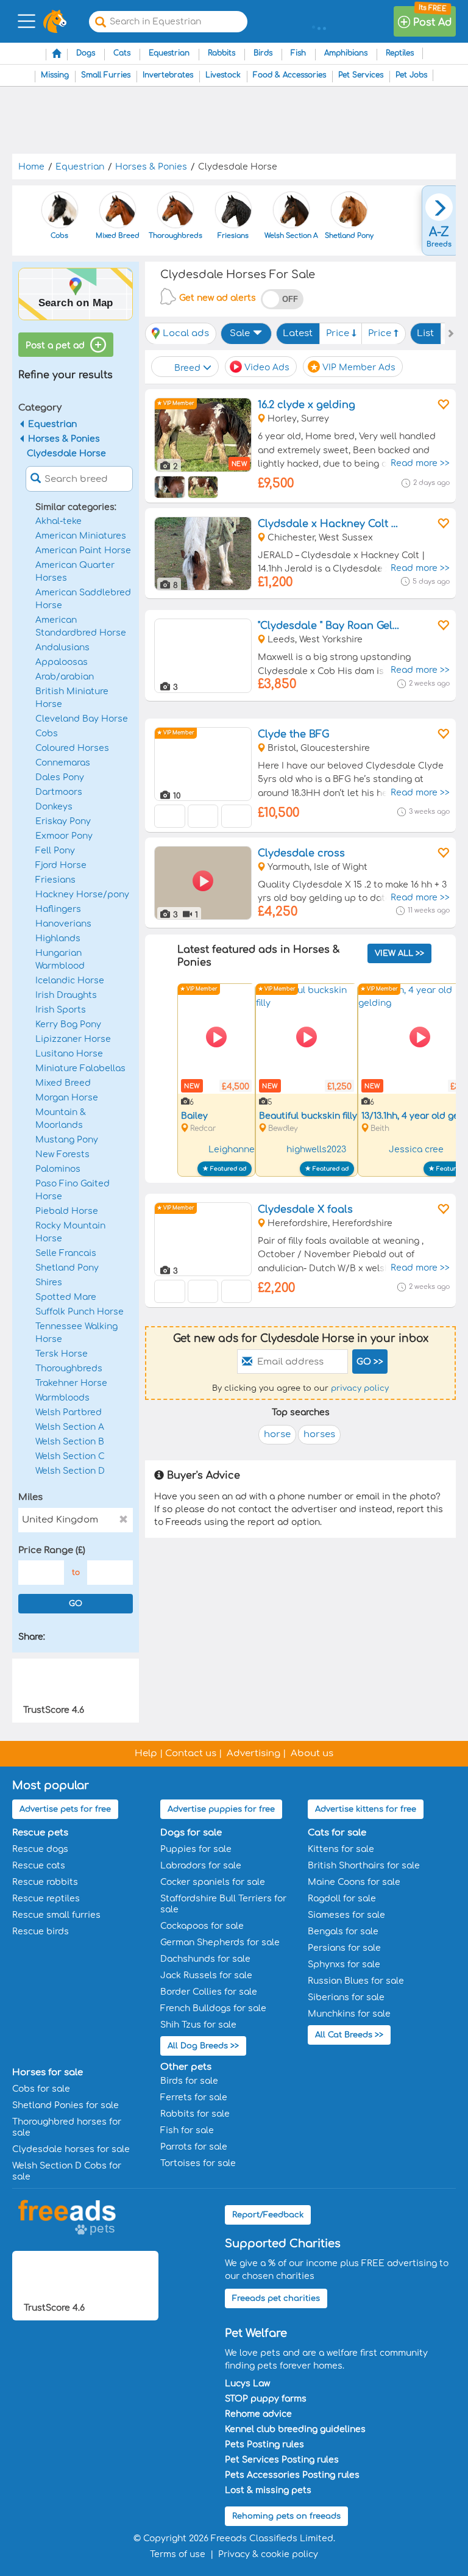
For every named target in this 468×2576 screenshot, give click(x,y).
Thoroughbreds (69, 1369)
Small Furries (106, 75)
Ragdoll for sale (342, 1899)
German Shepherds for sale (220, 1943)
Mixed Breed (63, 1083)
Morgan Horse (67, 1098)
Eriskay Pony (63, 821)
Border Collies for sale (209, 1992)
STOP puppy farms (266, 2399)
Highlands (58, 938)
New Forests (62, 1154)
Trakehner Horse (71, 1383)
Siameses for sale (346, 1915)
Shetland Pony (67, 1268)
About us (312, 1753)
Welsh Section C (70, 1456)
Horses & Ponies (64, 439)
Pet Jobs (411, 75)
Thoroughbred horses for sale (67, 2127)
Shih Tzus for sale (198, 2025)
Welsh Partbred (69, 1412)
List (425, 333)
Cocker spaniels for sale (213, 1882)
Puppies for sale (196, 1849)
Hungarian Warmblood (60, 960)
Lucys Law (247, 2384)
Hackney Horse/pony (82, 895)
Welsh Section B (70, 1442)
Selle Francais (66, 1253)
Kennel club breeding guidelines (295, 2429)
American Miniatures (81, 536)
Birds (263, 53)
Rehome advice (258, 2414)
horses (319, 1434)
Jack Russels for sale (206, 1975)
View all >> (399, 953)
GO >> (370, 1362)
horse (277, 1434)
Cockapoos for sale (202, 1926)
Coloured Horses (72, 748)
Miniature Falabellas (80, 1068)
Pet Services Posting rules (282, 2460)
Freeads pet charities (276, 2298)
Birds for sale (189, 2081)
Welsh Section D (70, 1471)
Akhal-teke (58, 521)
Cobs (47, 734)
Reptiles (400, 53)
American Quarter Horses (75, 572)
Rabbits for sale (195, 2114)
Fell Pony (55, 851)
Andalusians (62, 648)
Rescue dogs (40, 1849)
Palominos (58, 1169)
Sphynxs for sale (344, 1964)
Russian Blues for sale (356, 1981)
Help (146, 1753)
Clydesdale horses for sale (71, 2149)
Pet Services (361, 75)
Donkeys (54, 807)
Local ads (186, 333)
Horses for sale (48, 2072)
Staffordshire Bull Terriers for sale (223, 1904)
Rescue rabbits (45, 1882)
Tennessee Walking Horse (76, 1333)
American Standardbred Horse (81, 626)
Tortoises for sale (198, 2163)
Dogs (86, 53)
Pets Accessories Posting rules (292, 2475)
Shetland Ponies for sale (66, 2105)
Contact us (191, 1753)
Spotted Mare (66, 1297)
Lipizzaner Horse (73, 1039)
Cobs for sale (41, 2089)
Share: (32, 1637)
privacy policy (360, 1388)
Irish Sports (61, 1010)
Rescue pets (40, 1833)
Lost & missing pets (268, 2490)
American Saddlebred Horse (83, 599)
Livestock (223, 75)
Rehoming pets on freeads (286, 2516)
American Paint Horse (83, 551)
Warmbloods (62, 1398)
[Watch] (442, 404)
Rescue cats (39, 1866)
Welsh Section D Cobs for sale (67, 2171)
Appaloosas (62, 662)
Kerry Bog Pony (68, 1024)
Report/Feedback (268, 2215)
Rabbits (222, 53)
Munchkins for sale (349, 2014)
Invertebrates (168, 75)
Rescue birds (41, 1932)
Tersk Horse (62, 1354)
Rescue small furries (56, 1915)
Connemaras (63, 763)
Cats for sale (337, 1833)
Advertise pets (65, 1809)
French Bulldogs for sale (213, 2008)
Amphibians (346, 53)
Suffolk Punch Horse (80, 1312)
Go (76, 1604)
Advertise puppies (221, 1809)
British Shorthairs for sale (364, 1866)
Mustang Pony (67, 1140)
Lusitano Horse (69, 1054)
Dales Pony (60, 777)
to (76, 1573)
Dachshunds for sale (205, 1959)
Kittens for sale (341, 1849)
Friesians (55, 880)
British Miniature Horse (72, 698)
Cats (122, 53)
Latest (298, 333)
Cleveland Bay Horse (82, 719)
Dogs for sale (191, 1833)
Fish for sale (187, 2130)
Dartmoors (59, 792)
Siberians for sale (346, 1997)
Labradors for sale (201, 1866)
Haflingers (58, 909)
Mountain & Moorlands (61, 1119)
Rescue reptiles (46, 1899)
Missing (55, 75)
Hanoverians (63, 924)
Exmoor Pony (64, 836)
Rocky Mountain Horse (70, 1232)
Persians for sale (344, 1948)
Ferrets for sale (194, 2097)
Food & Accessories (289, 75)
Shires (49, 1283)
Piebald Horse (67, 1211)
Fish (298, 53)
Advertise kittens (366, 1809)
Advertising (253, 1753)
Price (339, 333)
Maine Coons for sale (354, 1882)
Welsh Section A (70, 1427)
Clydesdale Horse (66, 454)
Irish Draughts (66, 995)
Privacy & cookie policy (268, 2554)
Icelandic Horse (70, 981)
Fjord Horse (61, 865)
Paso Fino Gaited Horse (73, 1190)
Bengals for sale (343, 1932)
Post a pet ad (56, 346)
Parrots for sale (194, 2147)
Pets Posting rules (264, 2445)
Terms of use (178, 2554)
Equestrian (169, 53)
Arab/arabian (65, 677)
